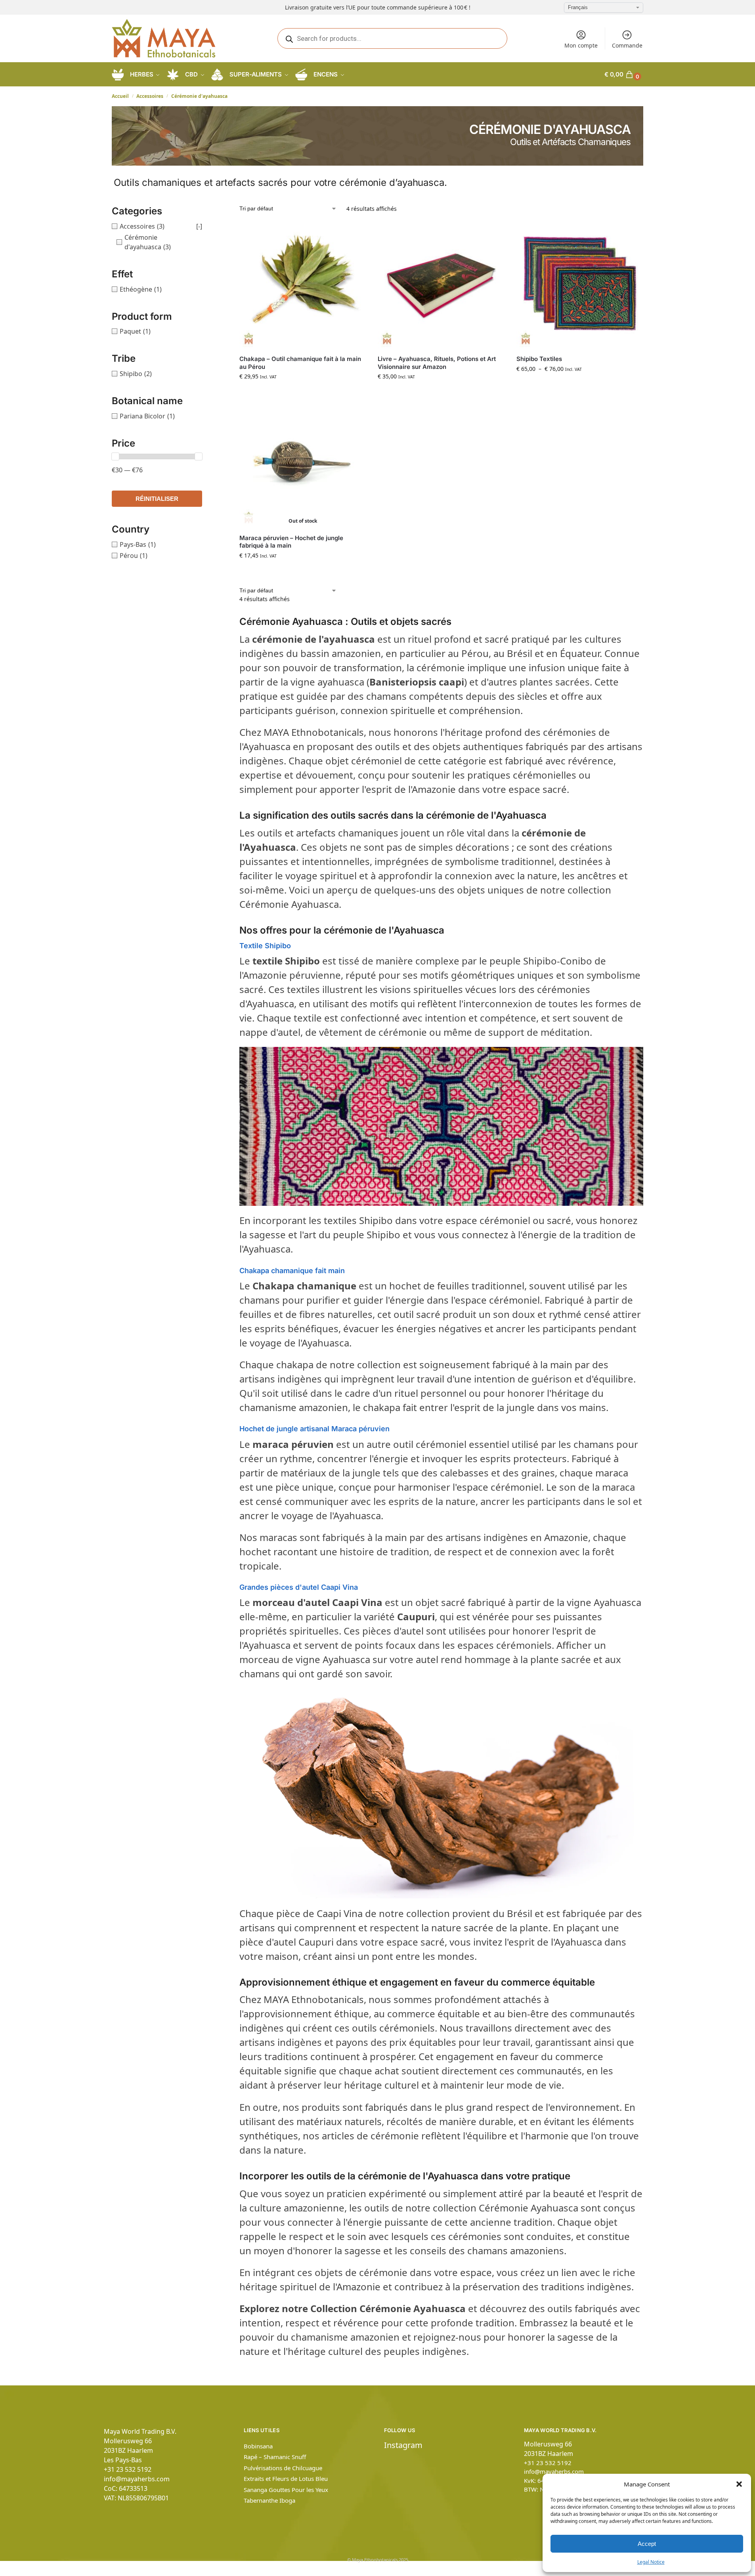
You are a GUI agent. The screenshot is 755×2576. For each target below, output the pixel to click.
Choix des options (579, 385)
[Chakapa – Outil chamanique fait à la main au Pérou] (303, 285)
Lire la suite (303, 572)
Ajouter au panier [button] (303, 393)
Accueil (120, 96)
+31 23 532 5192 (128, 2469)
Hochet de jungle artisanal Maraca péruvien (314, 1429)
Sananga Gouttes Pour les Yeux (286, 2490)
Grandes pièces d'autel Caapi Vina (299, 1587)
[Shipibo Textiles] (580, 285)
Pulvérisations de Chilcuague (283, 2468)
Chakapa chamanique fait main (292, 1271)
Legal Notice (651, 2562)
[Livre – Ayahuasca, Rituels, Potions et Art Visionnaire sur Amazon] (441, 285)
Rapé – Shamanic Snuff (275, 2457)
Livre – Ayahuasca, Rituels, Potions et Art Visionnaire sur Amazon (437, 363)
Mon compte (581, 45)
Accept (647, 2544)
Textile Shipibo (265, 946)
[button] (739, 2484)
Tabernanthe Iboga (270, 2500)
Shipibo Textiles (539, 359)
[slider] (115, 456)
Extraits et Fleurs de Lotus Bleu (286, 2479)
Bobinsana (258, 2446)
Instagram (403, 2445)
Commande (627, 45)
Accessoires (150, 96)
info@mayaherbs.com (137, 2479)
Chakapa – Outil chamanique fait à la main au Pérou (300, 363)
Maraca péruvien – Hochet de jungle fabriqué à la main (291, 542)
